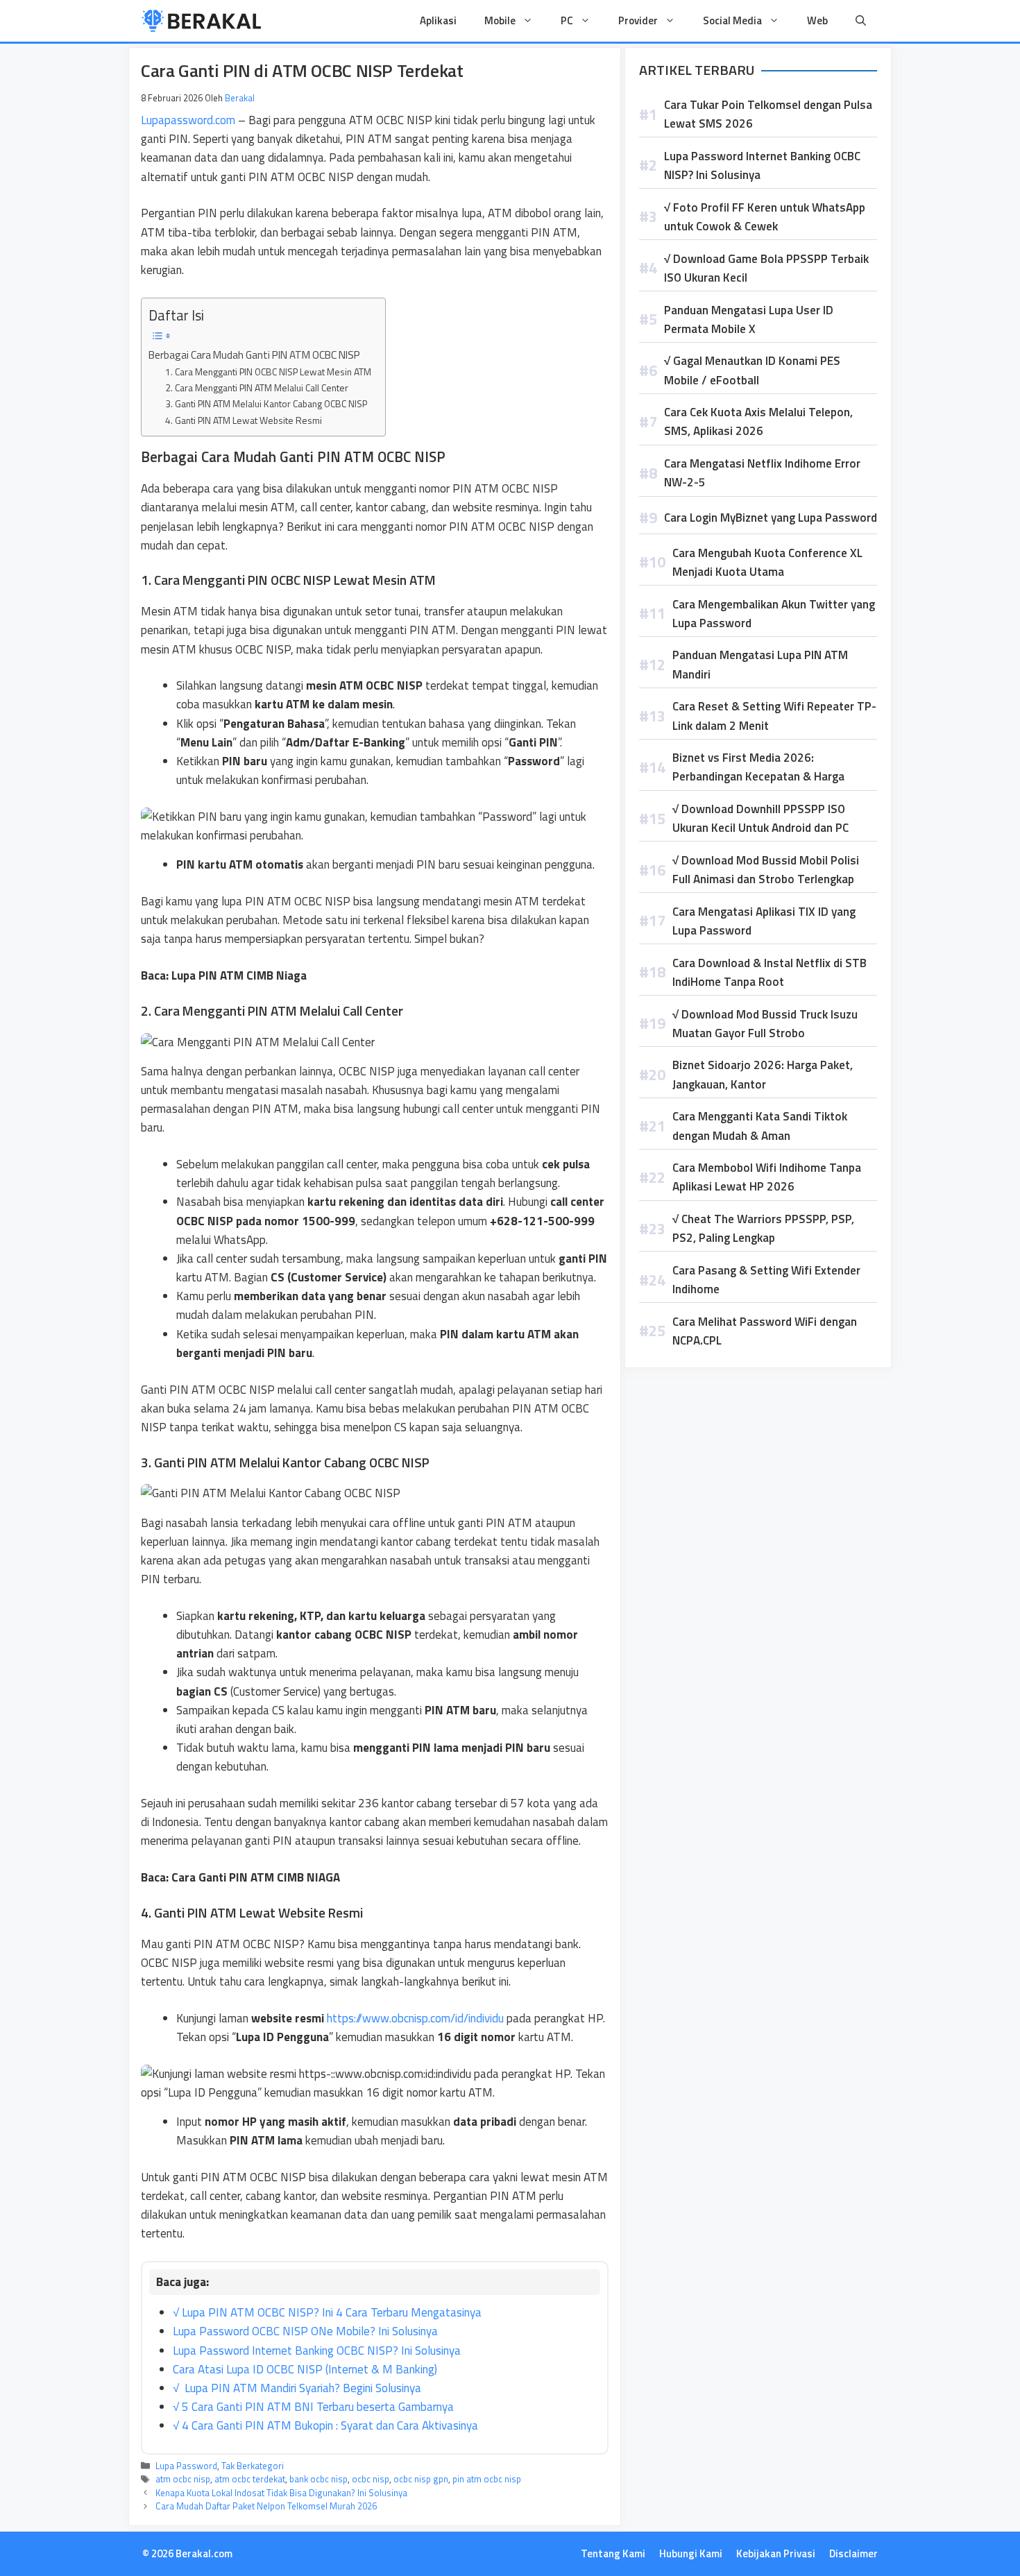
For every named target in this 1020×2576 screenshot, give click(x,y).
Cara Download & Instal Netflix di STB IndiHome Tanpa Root (770, 972)
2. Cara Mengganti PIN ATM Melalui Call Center (257, 387)
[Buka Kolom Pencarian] (861, 21)
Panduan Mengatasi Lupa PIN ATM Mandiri (760, 664)
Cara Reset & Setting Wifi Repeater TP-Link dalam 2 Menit (774, 716)
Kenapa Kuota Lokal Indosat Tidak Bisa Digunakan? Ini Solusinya (281, 2493)
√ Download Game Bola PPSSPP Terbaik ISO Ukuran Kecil (766, 268)
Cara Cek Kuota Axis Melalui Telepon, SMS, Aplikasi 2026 (758, 421)
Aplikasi (438, 20)
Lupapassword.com (188, 120)
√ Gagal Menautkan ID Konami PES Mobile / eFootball (752, 370)
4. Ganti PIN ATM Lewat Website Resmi (244, 420)
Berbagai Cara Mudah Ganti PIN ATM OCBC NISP (254, 355)
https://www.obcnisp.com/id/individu (415, 2018)
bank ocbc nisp (318, 2479)
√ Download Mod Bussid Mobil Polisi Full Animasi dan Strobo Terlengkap (766, 870)
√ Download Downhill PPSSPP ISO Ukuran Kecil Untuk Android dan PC (760, 818)
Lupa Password (186, 2466)
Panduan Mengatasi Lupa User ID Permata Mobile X (749, 319)
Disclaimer (853, 2553)
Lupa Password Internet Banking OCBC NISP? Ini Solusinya (762, 165)
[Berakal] (202, 21)
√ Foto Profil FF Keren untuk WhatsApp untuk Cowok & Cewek (765, 217)
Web (817, 20)
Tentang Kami (613, 2553)
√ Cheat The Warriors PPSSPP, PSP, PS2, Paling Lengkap (763, 1228)
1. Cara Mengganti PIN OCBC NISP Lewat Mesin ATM (268, 372)
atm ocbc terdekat (250, 2479)
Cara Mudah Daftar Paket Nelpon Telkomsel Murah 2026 (266, 2506)
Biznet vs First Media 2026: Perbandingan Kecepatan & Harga (758, 767)
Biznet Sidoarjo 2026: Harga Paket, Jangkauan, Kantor (763, 1074)
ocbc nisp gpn (421, 2479)
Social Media (732, 20)
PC (567, 20)
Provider (638, 20)
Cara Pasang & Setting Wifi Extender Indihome (766, 1280)
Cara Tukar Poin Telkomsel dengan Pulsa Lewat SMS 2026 (768, 114)
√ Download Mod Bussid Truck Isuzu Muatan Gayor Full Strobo (765, 1024)
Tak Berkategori (253, 2466)
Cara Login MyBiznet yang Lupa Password (771, 518)
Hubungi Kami (691, 2553)
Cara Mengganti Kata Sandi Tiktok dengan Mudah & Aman (760, 1126)
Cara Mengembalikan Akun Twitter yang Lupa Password (774, 614)
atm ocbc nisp (183, 2479)
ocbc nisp (371, 2479)
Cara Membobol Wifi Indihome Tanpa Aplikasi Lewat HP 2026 (767, 1177)
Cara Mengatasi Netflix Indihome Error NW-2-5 (762, 473)
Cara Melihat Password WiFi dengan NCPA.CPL (765, 1331)
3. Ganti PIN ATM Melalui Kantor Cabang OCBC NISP (266, 403)
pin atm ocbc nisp (487, 2479)
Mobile (500, 20)
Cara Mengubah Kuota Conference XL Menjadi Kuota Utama (767, 562)
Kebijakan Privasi (776, 2553)
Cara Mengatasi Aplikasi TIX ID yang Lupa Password (764, 921)
